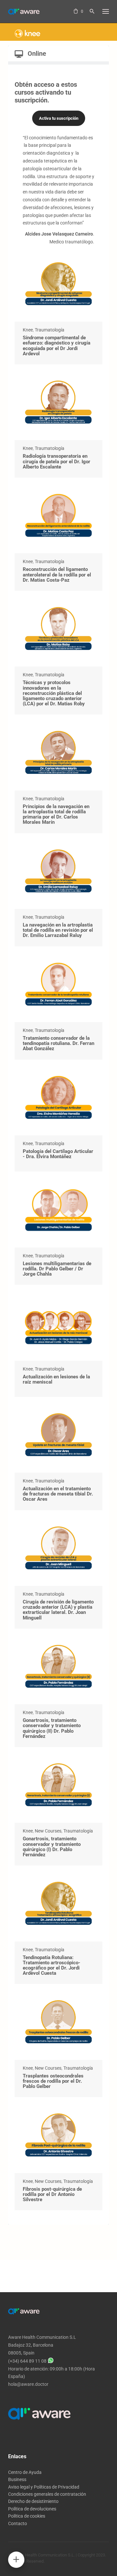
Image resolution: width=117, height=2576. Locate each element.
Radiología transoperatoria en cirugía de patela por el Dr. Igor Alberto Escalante (57, 461)
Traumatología (50, 330)
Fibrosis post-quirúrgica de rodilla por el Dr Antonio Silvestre (52, 2194)
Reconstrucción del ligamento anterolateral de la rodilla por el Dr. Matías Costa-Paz (57, 575)
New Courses (48, 1831)
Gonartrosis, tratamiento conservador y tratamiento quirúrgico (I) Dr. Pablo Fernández (52, 1847)
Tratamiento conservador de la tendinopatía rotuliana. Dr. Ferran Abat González (58, 1043)
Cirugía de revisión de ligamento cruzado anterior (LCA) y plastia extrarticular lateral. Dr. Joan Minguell (58, 1610)
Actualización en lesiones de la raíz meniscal (56, 1379)
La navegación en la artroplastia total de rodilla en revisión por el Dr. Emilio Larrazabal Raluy (58, 930)
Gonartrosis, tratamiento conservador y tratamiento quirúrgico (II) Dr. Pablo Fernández (52, 1728)
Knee (28, 330)
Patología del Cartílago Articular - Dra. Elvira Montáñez (58, 1154)
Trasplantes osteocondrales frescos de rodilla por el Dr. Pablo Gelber (53, 2081)
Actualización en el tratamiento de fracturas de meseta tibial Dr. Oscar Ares (58, 1494)
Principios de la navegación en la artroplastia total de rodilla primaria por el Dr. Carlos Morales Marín (56, 814)
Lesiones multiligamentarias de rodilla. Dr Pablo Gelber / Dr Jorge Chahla (57, 1269)
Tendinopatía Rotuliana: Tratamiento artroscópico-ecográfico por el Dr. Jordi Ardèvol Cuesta (52, 1965)
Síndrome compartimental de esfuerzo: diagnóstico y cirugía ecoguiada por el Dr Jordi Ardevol (57, 346)
